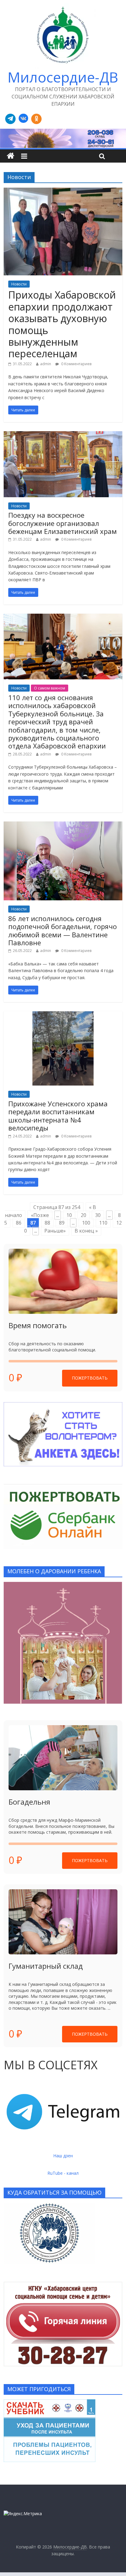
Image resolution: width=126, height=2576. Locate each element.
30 (98, 1215)
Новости (19, 284)
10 (69, 1215)
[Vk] (23, 119)
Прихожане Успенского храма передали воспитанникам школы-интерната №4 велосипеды (58, 1116)
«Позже (40, 1215)
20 (83, 1215)
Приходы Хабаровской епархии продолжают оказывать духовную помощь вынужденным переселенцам (62, 324)
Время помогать (38, 1325)
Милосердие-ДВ (63, 77)
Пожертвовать (90, 1378)
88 (47, 1223)
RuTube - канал (63, 2173)
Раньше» (55, 1231)
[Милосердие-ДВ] (63, 138)
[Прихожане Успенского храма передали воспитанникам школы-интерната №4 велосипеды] (63, 1015)
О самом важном (50, 688)
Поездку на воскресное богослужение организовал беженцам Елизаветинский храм (63, 523)
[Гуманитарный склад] (63, 1922)
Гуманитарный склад (46, 1966)
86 (19, 1223)
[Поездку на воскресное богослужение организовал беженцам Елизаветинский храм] (63, 435)
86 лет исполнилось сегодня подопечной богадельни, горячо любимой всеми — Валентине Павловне (63, 930)
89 (62, 1223)
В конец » (86, 1231)
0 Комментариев (76, 364)
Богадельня (29, 1802)
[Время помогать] (63, 1281)
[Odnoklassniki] (36, 119)
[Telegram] (10, 119)
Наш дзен (63, 2156)
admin (46, 364)
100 (86, 1223)
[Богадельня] (63, 1758)
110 (103, 1223)
